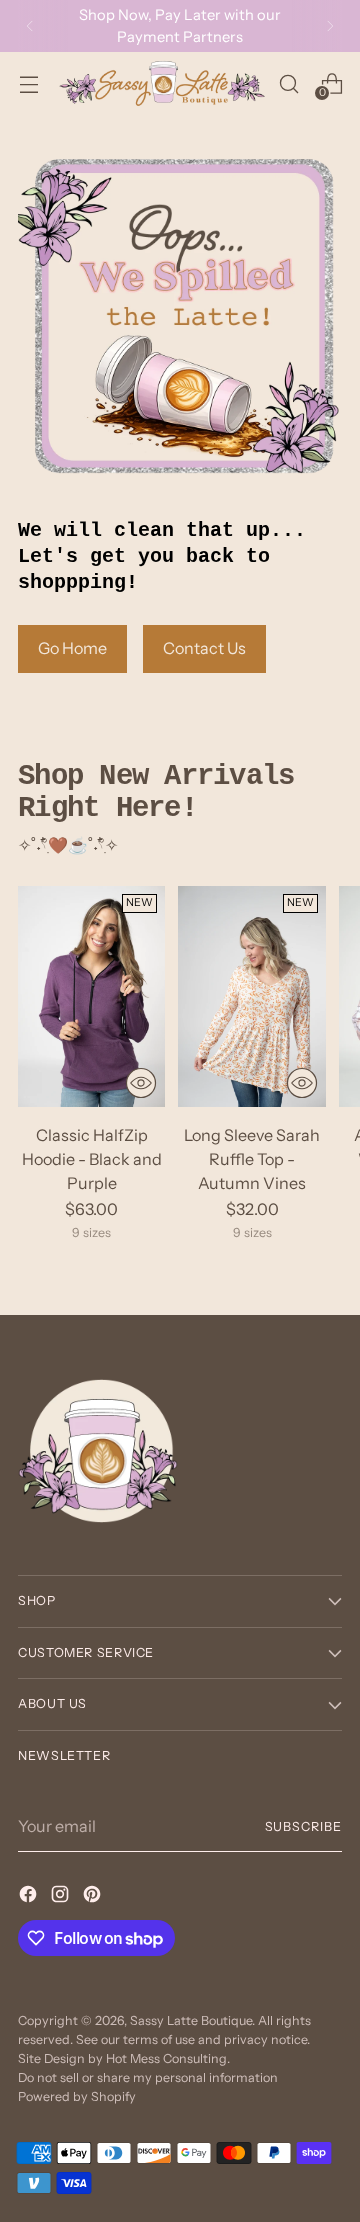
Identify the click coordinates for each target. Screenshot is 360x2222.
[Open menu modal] (28, 83)
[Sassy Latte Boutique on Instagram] (62, 1897)
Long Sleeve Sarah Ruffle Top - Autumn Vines (252, 1159)
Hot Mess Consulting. (168, 2058)
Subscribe (303, 1826)
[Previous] (30, 26)
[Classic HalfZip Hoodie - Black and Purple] (91, 996)
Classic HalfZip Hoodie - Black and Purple (92, 1159)
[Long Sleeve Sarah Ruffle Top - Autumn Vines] (251, 996)
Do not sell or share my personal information (148, 2077)
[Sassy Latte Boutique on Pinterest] (94, 1897)
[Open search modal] (288, 83)
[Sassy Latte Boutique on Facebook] (30, 1897)
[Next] (330, 26)
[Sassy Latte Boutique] (162, 83)
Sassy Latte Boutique (191, 2020)
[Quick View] (141, 1083)
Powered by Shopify (77, 2096)
